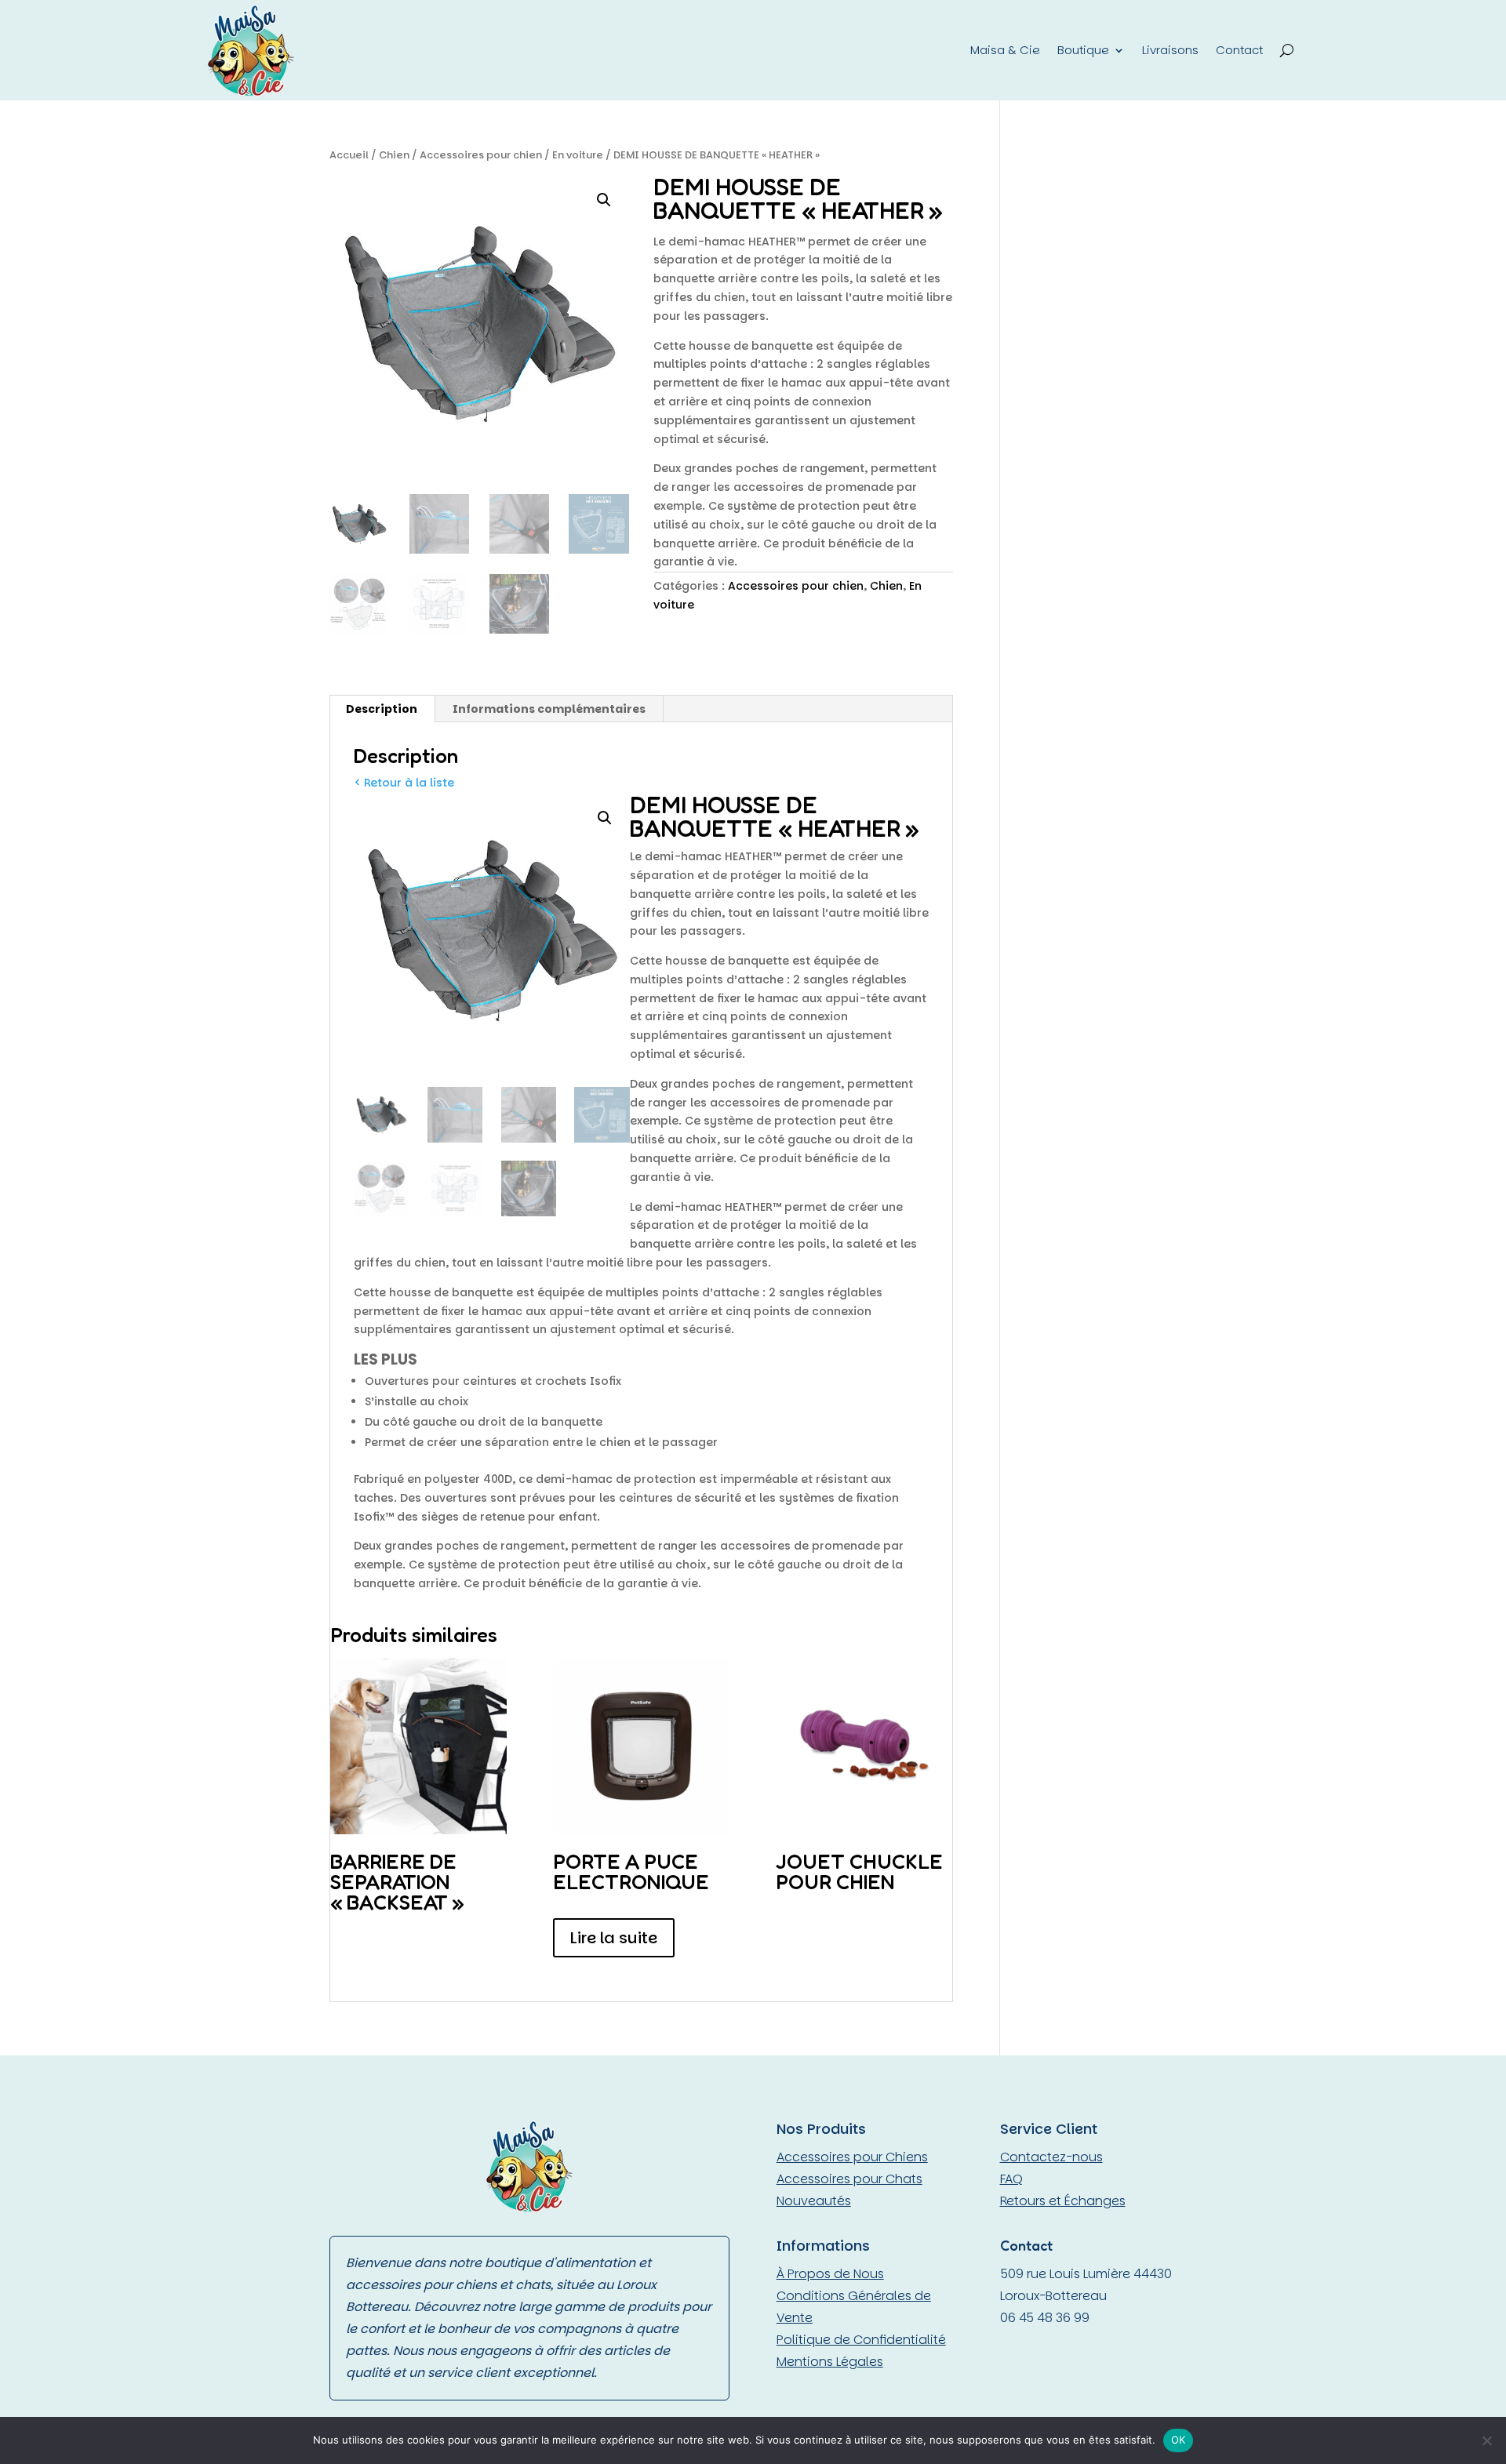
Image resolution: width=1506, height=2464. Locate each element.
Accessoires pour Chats (849, 2179)
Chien (394, 155)
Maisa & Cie (1005, 50)
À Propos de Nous (830, 2274)
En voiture (578, 155)
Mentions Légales (830, 2362)
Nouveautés (814, 2201)
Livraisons (1170, 50)
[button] (604, 200)
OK (1179, 2440)
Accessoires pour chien (481, 155)
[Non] (1486, 2440)
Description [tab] (382, 709)
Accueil (349, 155)
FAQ (1011, 2179)
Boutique (1083, 50)
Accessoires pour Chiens (852, 2157)
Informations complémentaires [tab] (549, 709)
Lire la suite (614, 1938)
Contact (1239, 50)
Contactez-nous (1051, 2157)
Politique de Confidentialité (861, 2340)
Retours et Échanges (1063, 2201)
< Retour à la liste (404, 783)
